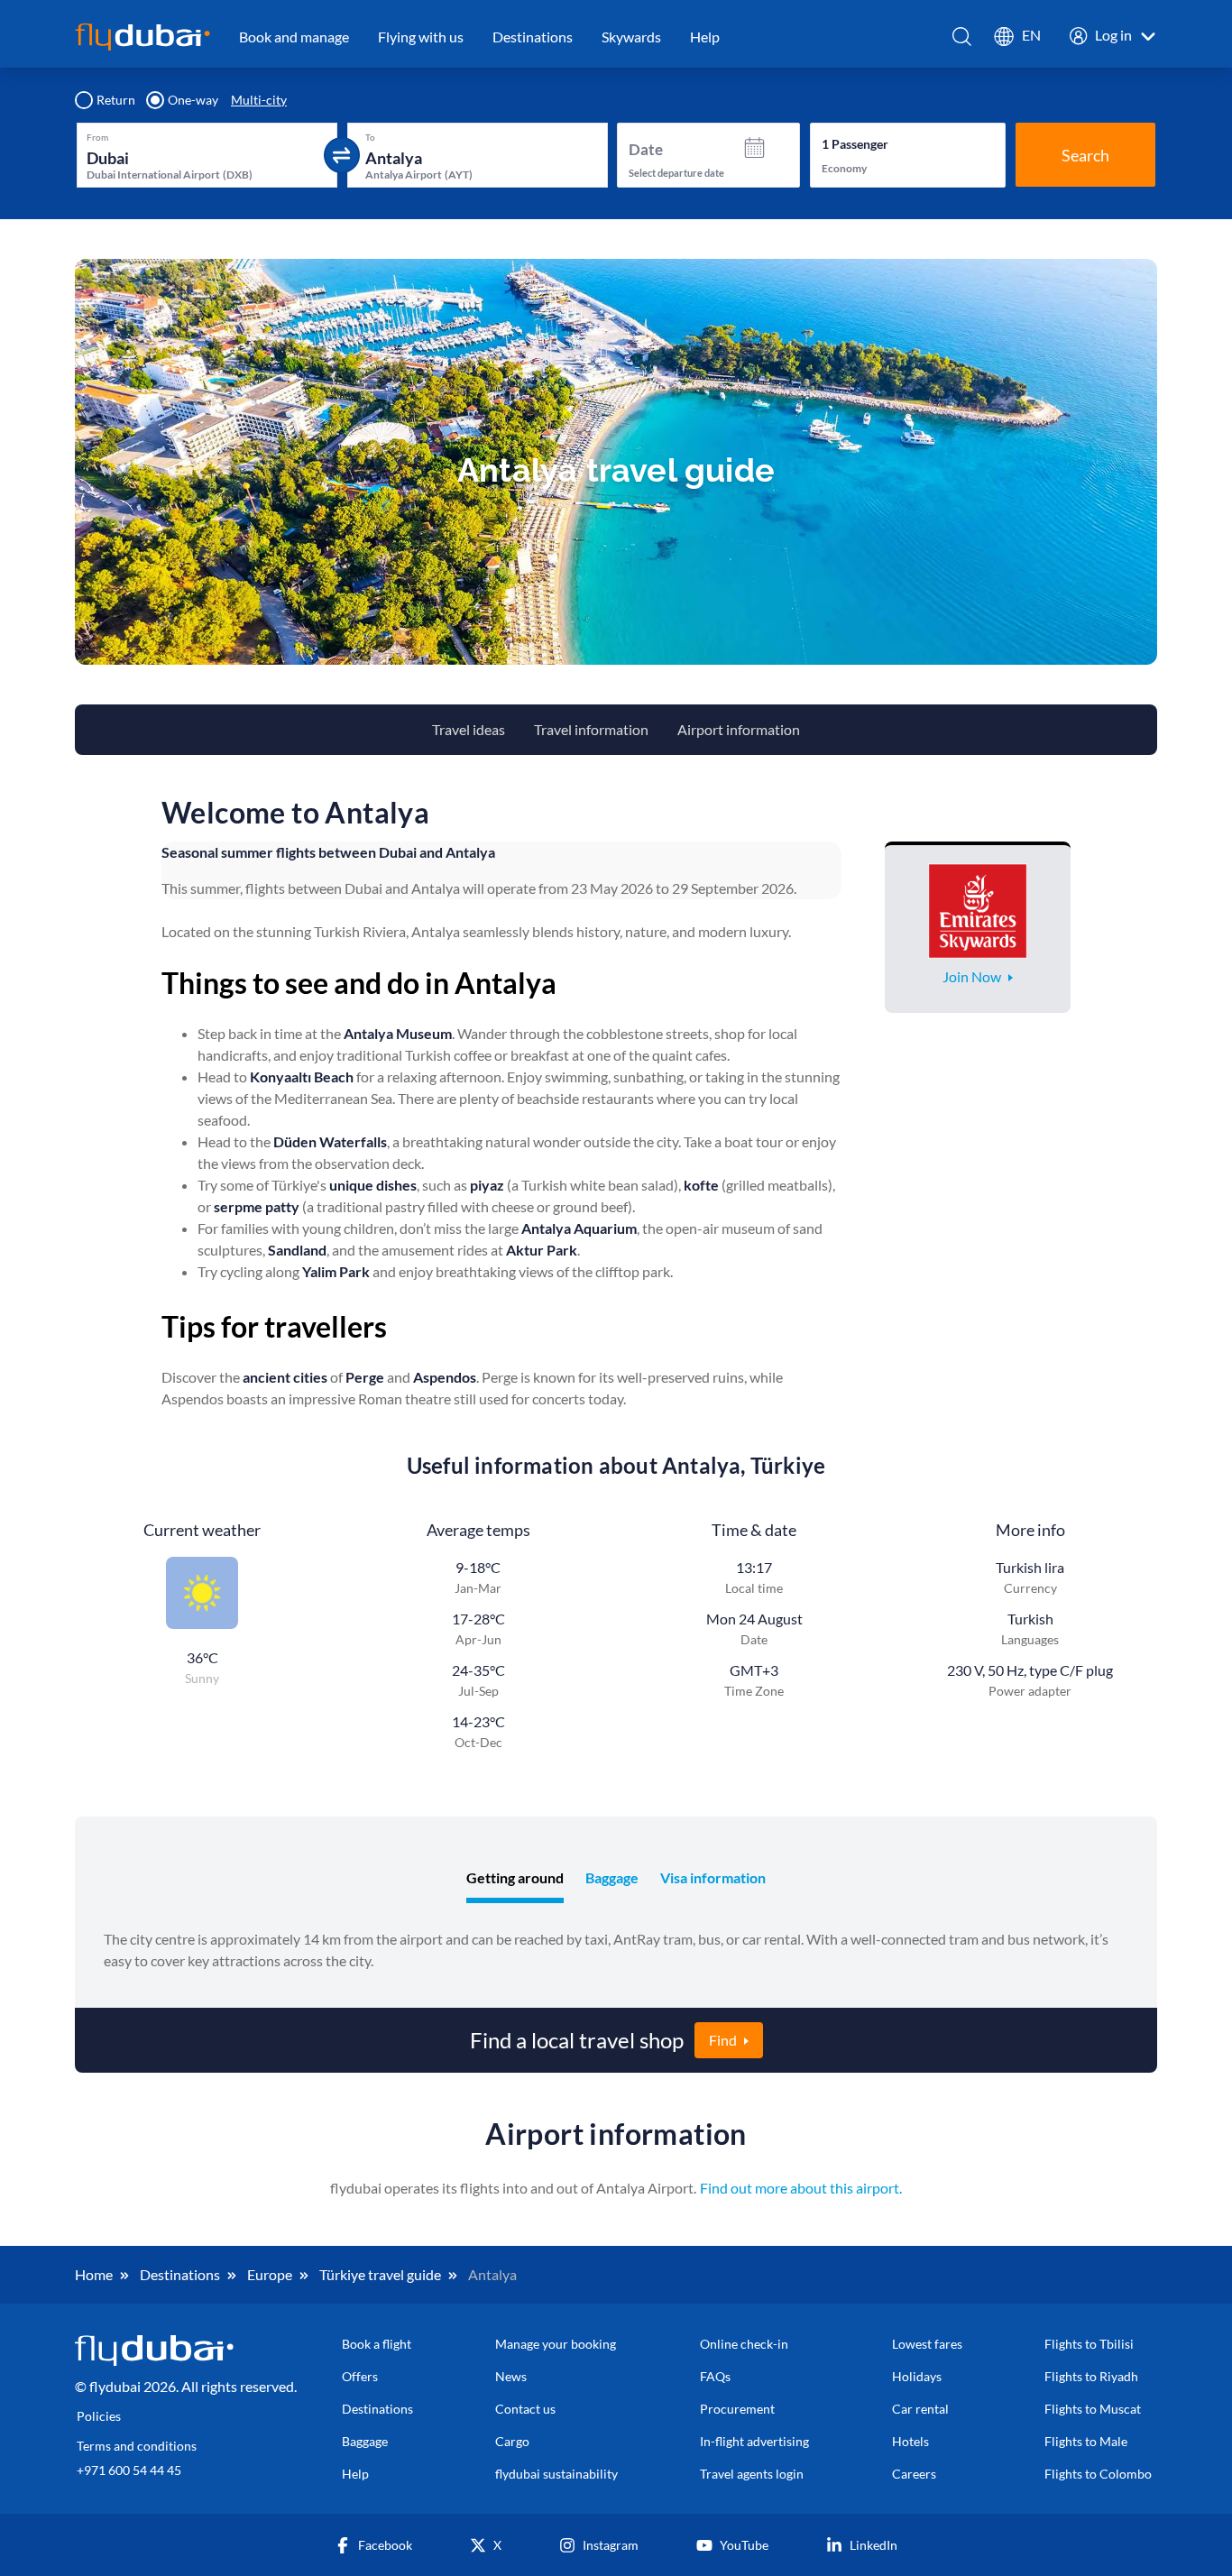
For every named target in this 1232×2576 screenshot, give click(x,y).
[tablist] (616, 1880)
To (370, 137)
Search (1085, 155)
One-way (193, 100)
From (97, 137)
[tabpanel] (616, 1950)
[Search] (963, 37)
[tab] (515, 1880)
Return (116, 100)
